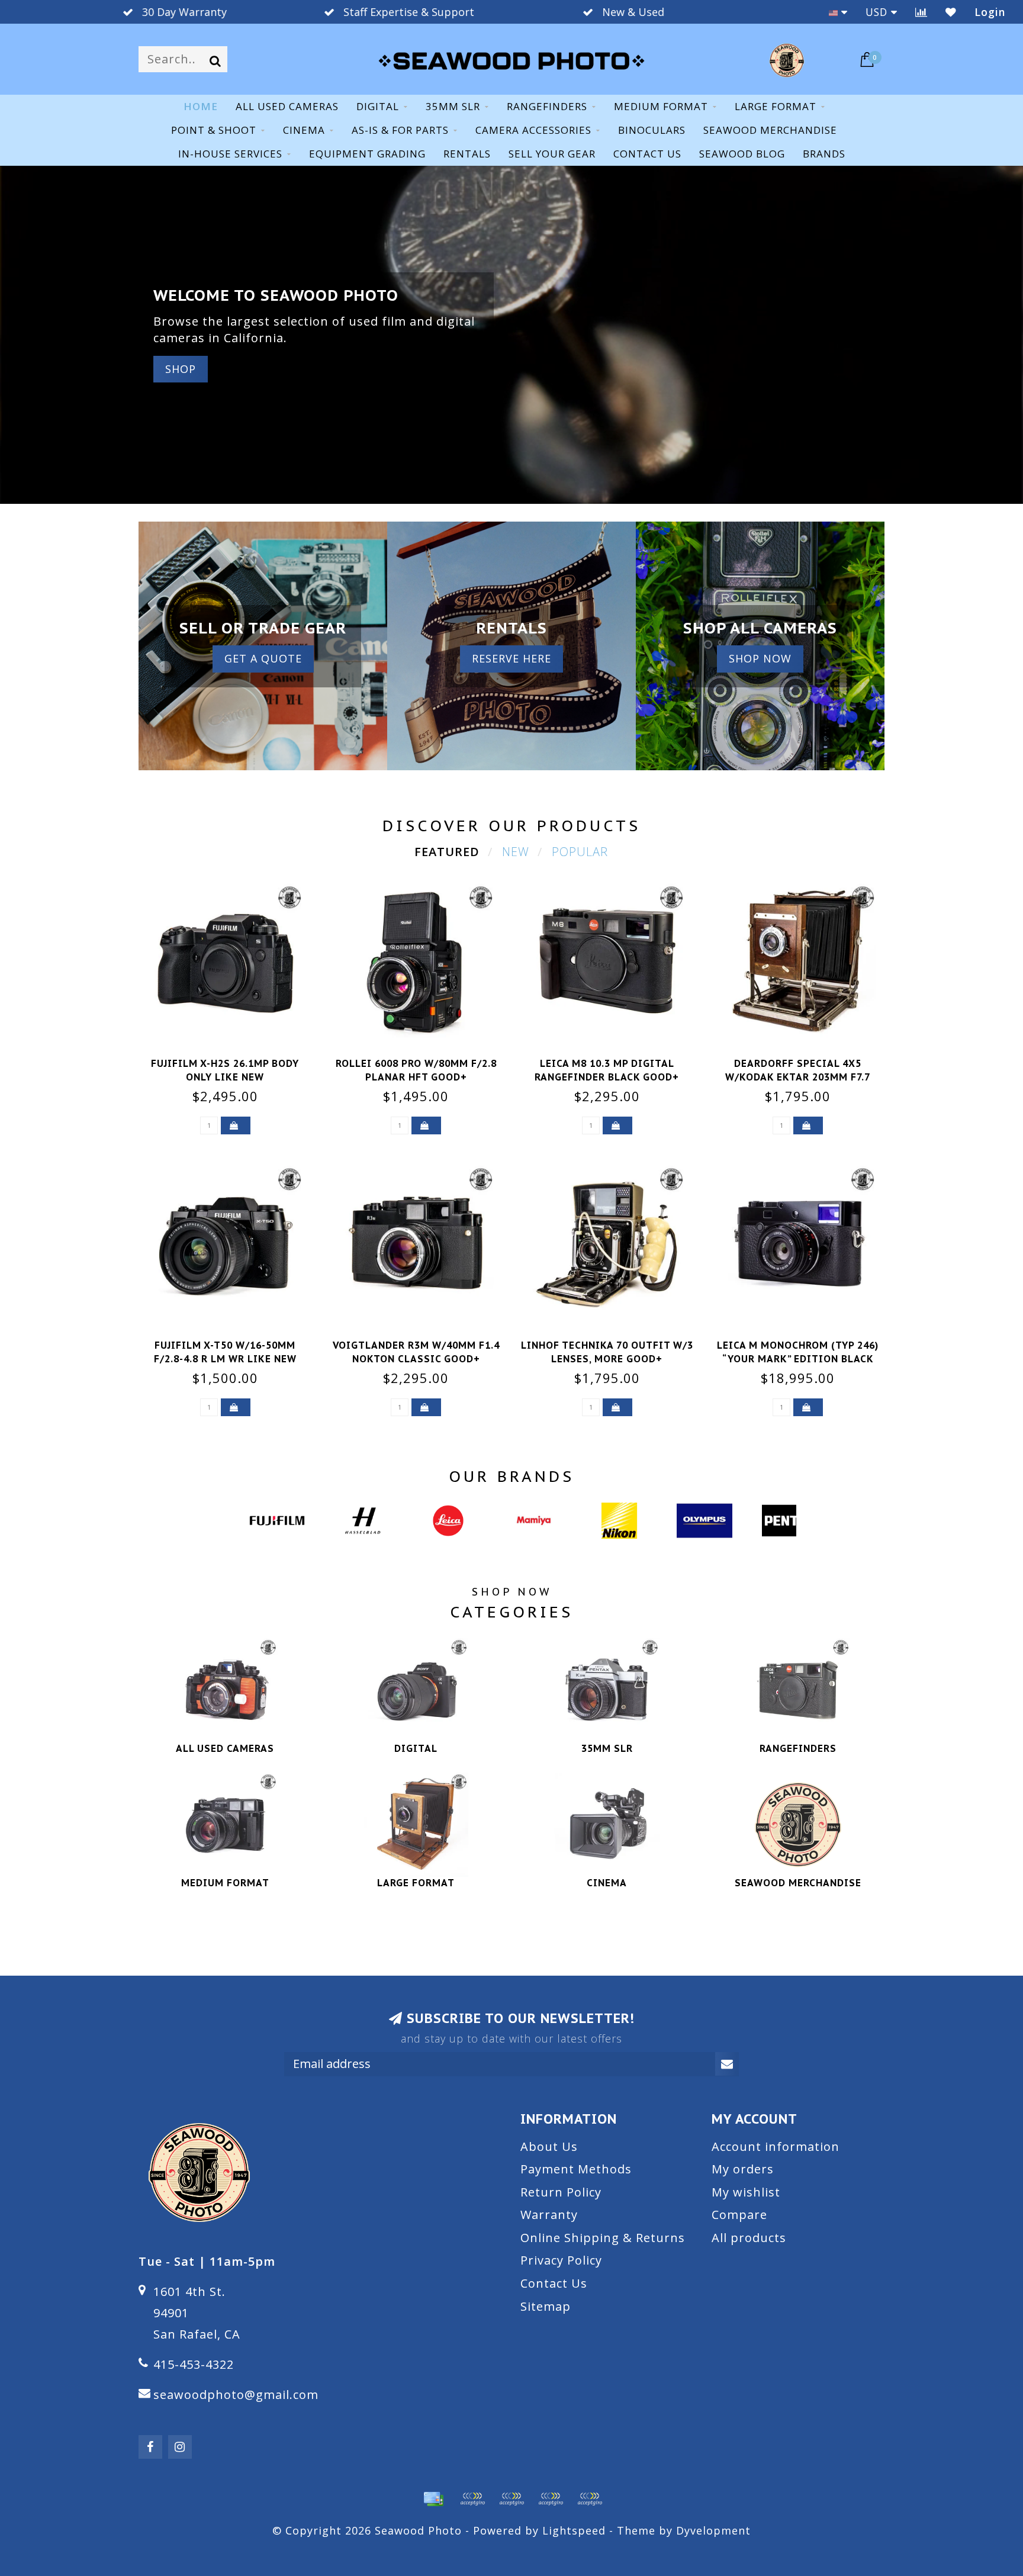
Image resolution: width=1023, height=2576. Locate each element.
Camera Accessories (533, 130)
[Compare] (921, 12)
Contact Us (554, 2283)
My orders (743, 2169)
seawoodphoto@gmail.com (236, 2395)
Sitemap (546, 2306)
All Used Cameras (287, 106)
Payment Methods (576, 2169)
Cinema (304, 130)
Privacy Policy (561, 2260)
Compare (739, 2215)
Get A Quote (263, 658)
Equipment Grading (367, 154)
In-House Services (230, 154)
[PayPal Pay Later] (551, 2499)
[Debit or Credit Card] (472, 2499)
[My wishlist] (951, 12)
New (516, 852)
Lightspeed (574, 2530)
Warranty (549, 2215)
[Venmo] (590, 2499)
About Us (549, 2146)
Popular (580, 852)
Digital (378, 106)
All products (749, 2238)
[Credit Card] (433, 2499)
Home (201, 106)
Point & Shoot (214, 130)
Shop (181, 369)
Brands (824, 154)
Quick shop (232, 1060)
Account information (776, 2146)
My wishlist (746, 2192)
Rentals (467, 154)
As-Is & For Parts (400, 130)
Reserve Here (511, 658)
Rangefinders (547, 106)
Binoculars (652, 130)
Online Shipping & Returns (603, 2238)
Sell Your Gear (552, 154)
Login (990, 12)
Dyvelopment (713, 2530)
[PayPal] (511, 2499)
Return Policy (561, 2192)
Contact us (647, 154)
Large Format (776, 106)
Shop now (760, 658)
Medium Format (661, 106)
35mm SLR (453, 106)
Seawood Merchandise (770, 130)
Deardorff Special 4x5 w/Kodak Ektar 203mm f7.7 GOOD (798, 1077)
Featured (447, 852)
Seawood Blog (742, 154)
